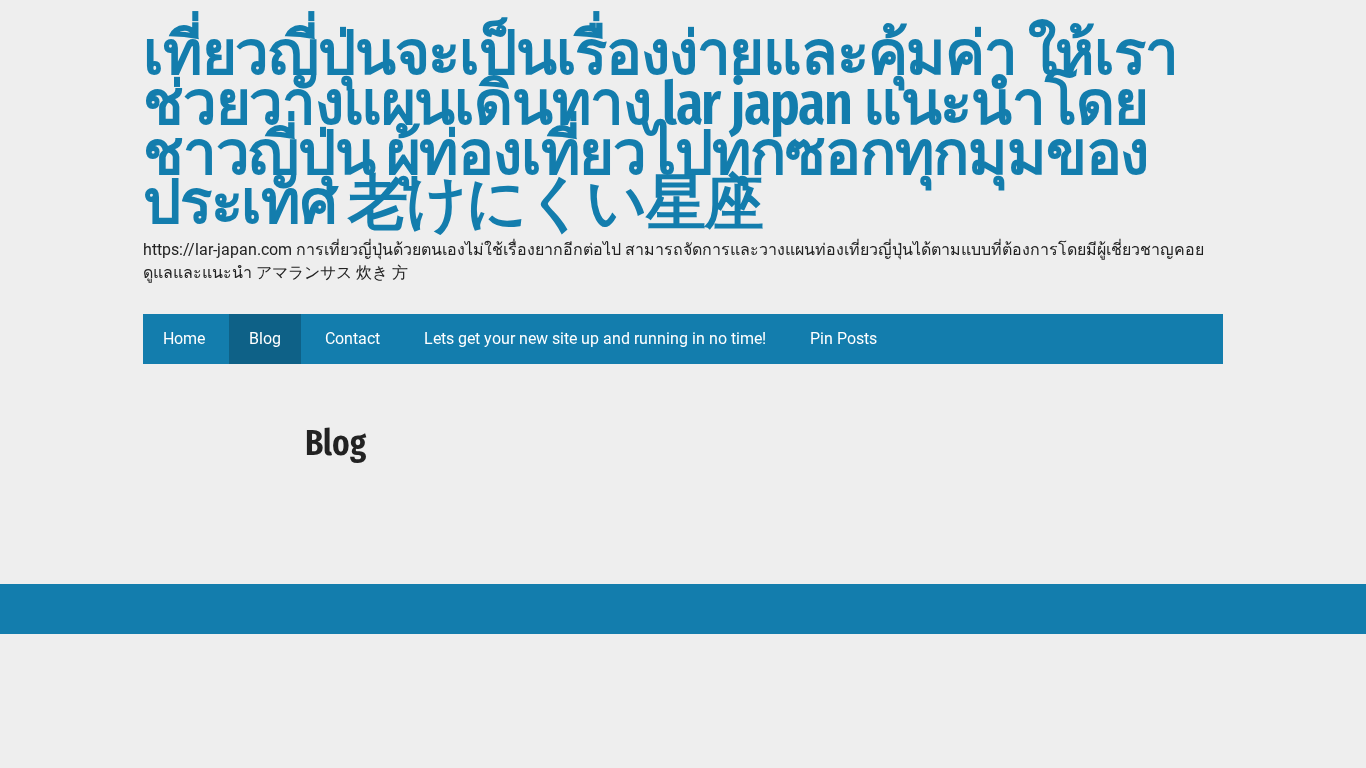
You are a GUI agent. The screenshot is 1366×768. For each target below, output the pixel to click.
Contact (352, 338)
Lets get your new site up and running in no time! (595, 338)
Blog (265, 338)
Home (184, 338)
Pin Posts (843, 338)
